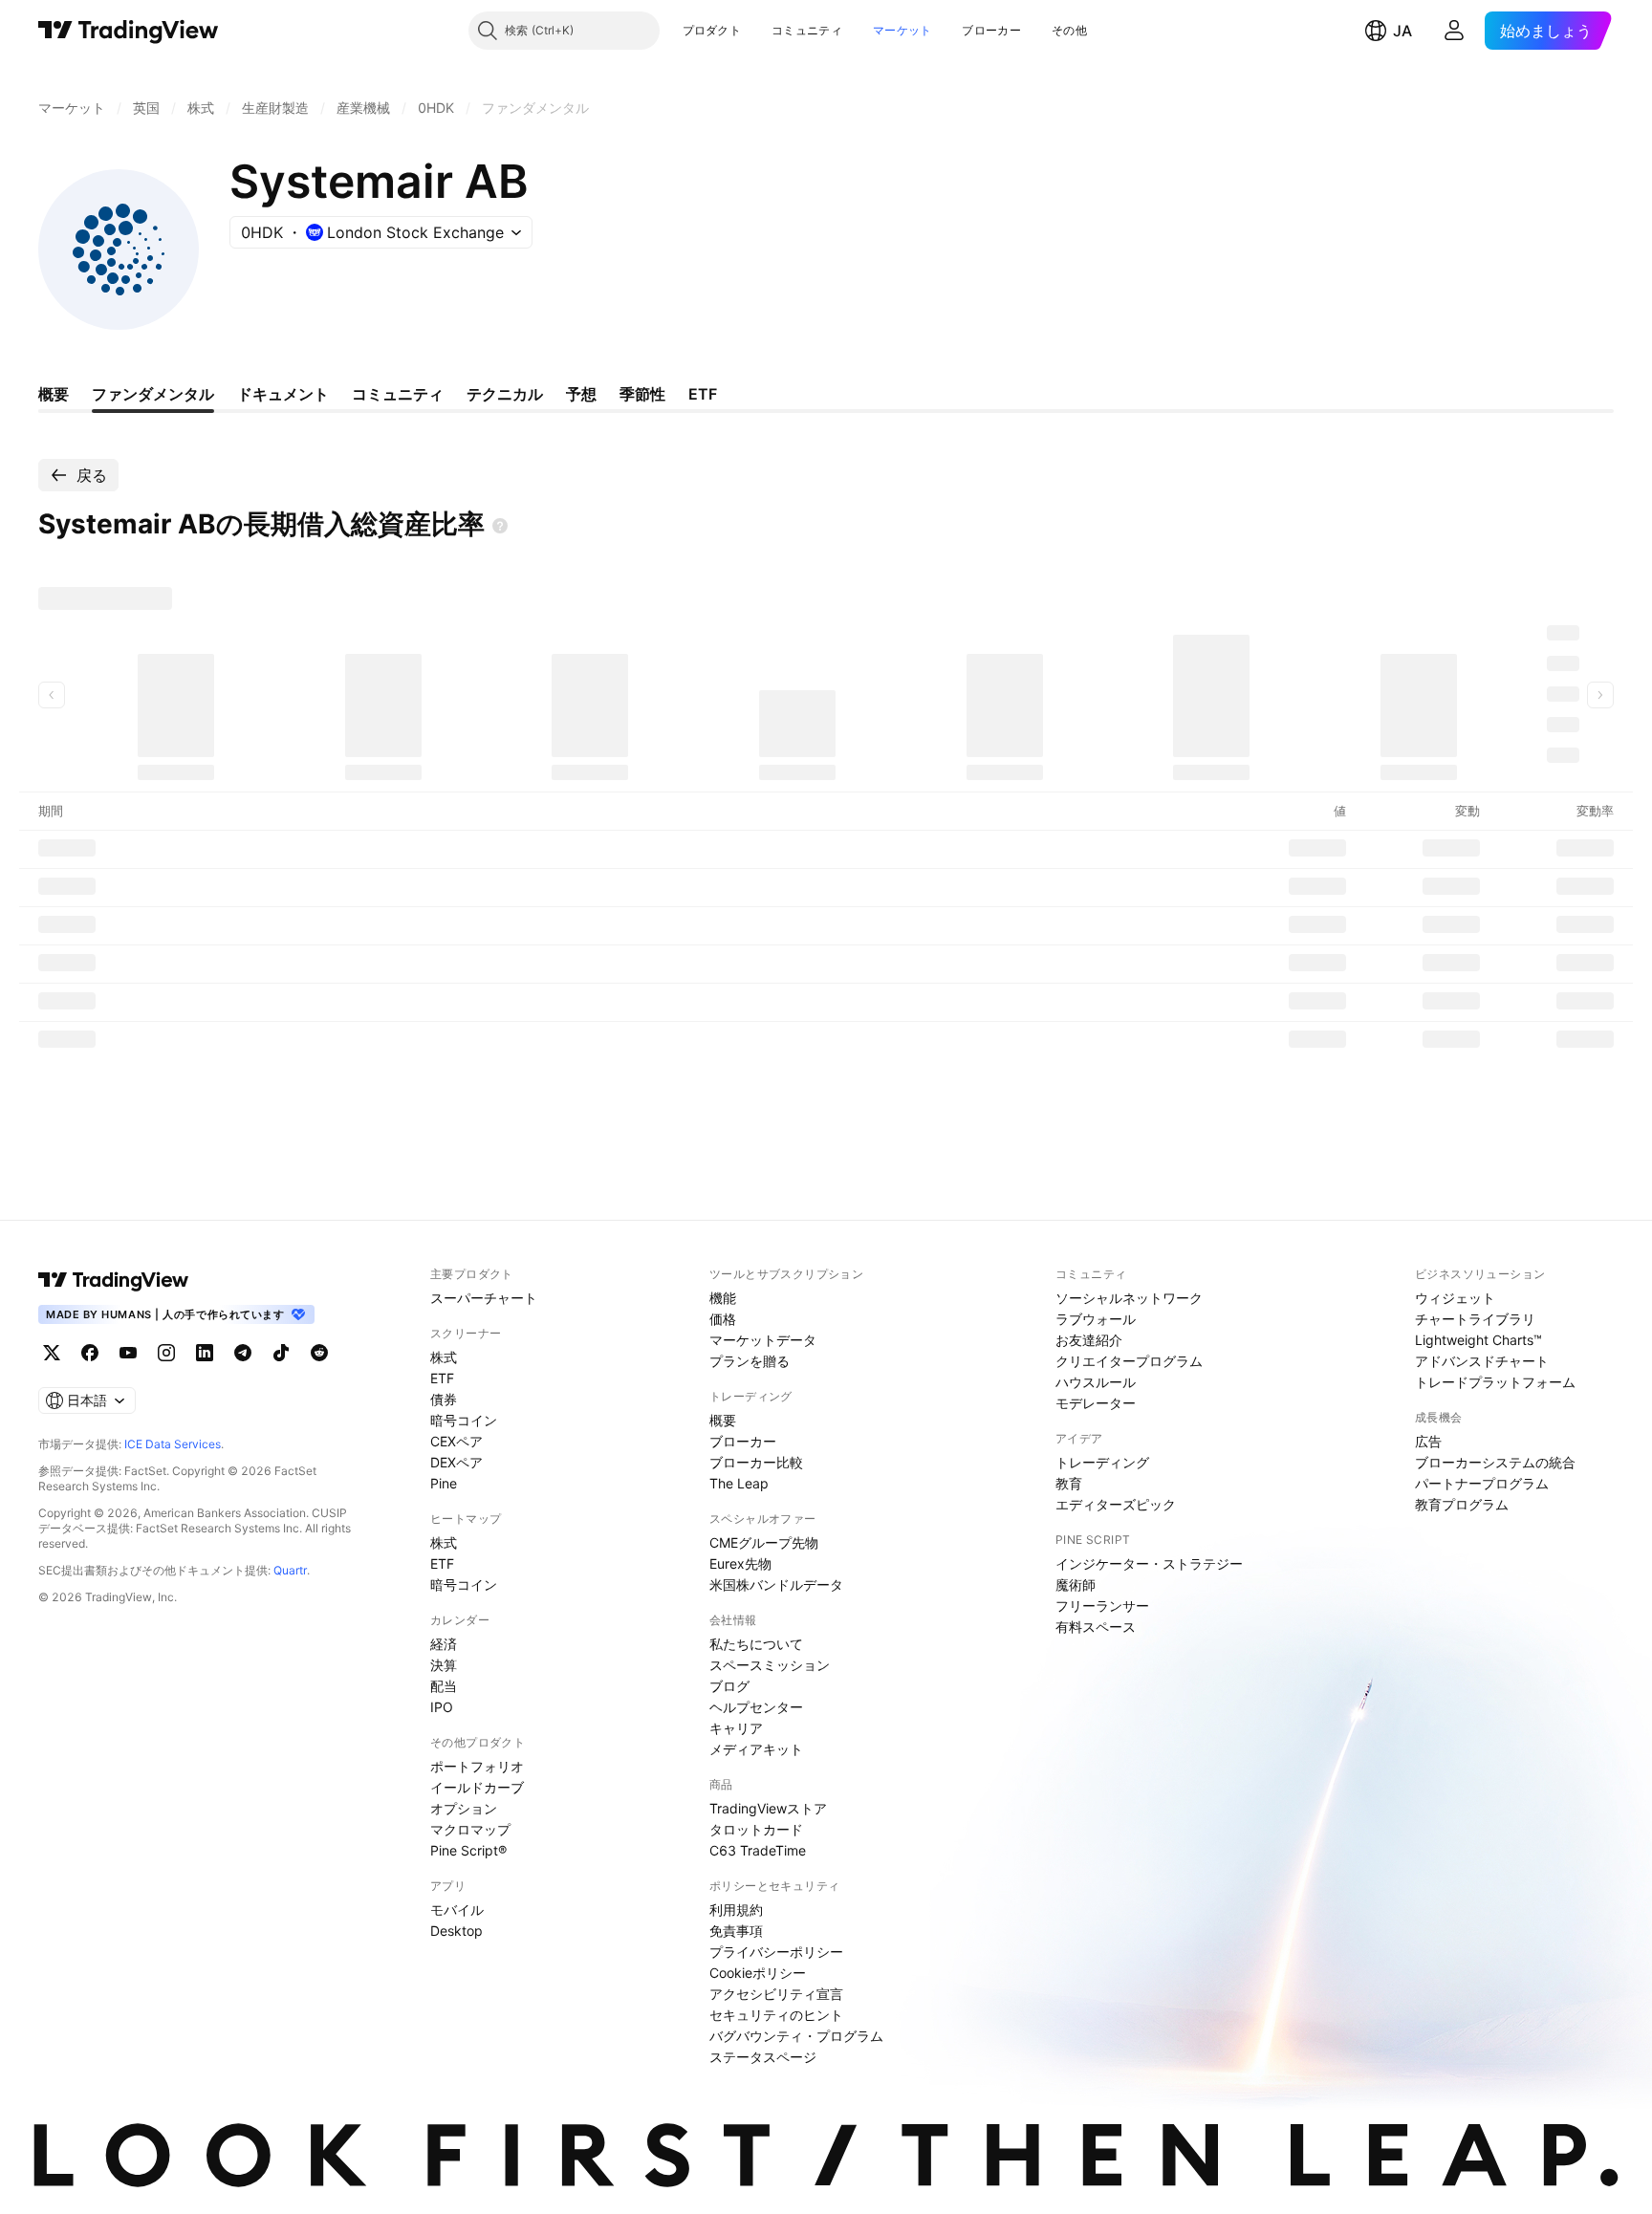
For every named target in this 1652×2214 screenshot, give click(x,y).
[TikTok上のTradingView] (281, 1353)
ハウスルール (1096, 1382)
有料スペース (1096, 1627)
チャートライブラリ (1475, 1319)
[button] (755, 31)
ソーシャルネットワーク (1129, 1298)
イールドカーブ (477, 1787)
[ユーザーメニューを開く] (1454, 31)
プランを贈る (750, 1361)
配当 (444, 1686)
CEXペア (456, 1441)
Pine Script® (468, 1850)
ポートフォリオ (477, 1766)
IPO (442, 1707)
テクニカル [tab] (505, 394)
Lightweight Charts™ (1478, 1340)
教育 (1069, 1483)
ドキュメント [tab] (283, 394)
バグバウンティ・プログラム (796, 2036)
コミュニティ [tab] (398, 394)
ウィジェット (1455, 1298)
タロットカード (756, 1829)
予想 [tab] (581, 394)
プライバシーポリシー (776, 1952)
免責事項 (736, 1931)
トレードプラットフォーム (1495, 1382)
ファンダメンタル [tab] (153, 394)
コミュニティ (807, 30)
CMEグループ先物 (764, 1542)
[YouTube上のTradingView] (128, 1353)
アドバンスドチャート (1482, 1361)
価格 (723, 1319)
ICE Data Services (173, 1444)
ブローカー (991, 30)
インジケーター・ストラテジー (1149, 1563)
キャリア (736, 1728)
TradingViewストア (768, 1808)
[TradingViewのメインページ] (129, 31)
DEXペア (456, 1462)
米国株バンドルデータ (776, 1585)
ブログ (729, 1686)
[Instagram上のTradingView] (166, 1353)
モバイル (457, 1910)
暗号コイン (464, 1420)
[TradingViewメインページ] (114, 1280)
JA (1402, 31)
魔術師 (1076, 1585)
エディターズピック (1116, 1504)
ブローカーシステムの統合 (1495, 1462)
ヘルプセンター (756, 1707)
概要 (723, 1420)
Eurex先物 (740, 1563)
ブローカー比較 (756, 1462)
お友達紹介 (1089, 1340)
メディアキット (756, 1749)
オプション (464, 1808)
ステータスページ (763, 2057)
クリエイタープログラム (1129, 1361)
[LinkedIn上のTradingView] (205, 1353)
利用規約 (736, 1910)
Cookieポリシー (758, 1973)
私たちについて (756, 1644)
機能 (723, 1298)
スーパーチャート (484, 1298)
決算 (444, 1665)
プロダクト (712, 30)
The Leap (739, 1483)
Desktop (456, 1931)
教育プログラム (1462, 1504)
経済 (444, 1644)
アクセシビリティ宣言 (776, 1994)
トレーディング (1102, 1462)
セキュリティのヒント (776, 2015)
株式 (444, 1357)
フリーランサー (1102, 1606)
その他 (1069, 30)
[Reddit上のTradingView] (319, 1353)
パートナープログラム (1482, 1483)
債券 (444, 1399)
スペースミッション (770, 1665)
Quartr (290, 1570)
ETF (442, 1378)
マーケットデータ (763, 1340)
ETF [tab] (703, 394)
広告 (1428, 1441)
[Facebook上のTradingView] (90, 1353)
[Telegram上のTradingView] (243, 1353)
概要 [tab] (54, 394)
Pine (444, 1483)
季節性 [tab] (642, 394)
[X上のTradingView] (52, 1353)
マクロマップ (470, 1829)
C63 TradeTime (758, 1850)
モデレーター (1096, 1403)
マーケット (902, 30)
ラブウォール (1096, 1319)
